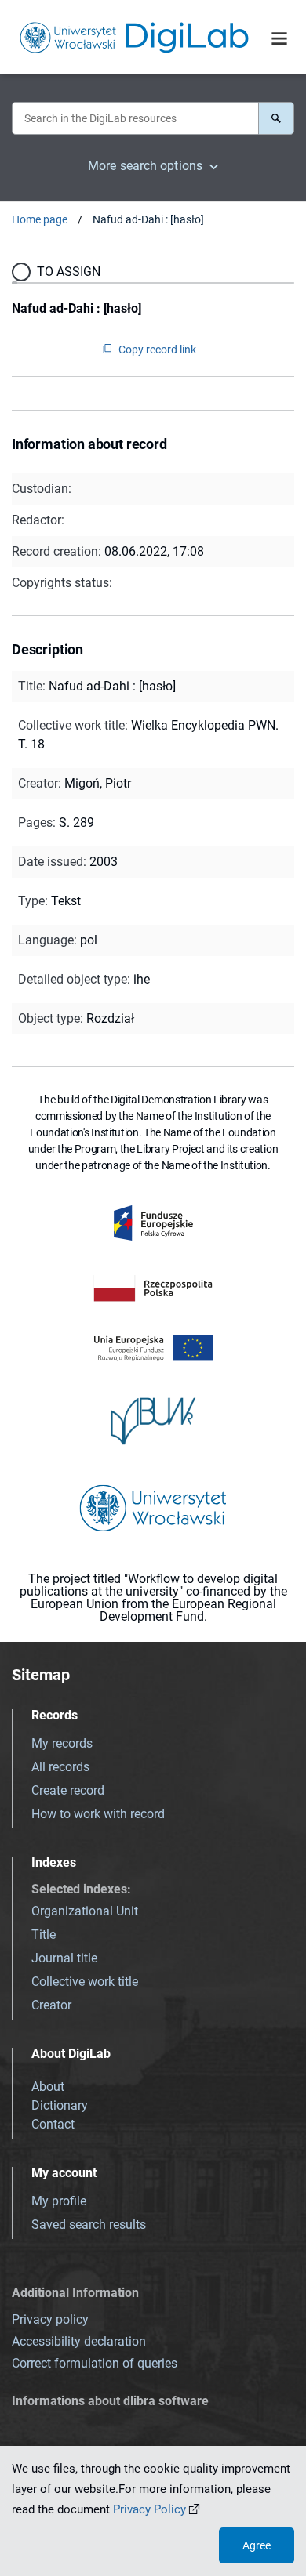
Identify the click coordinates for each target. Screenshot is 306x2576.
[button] (276, 118)
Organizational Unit (85, 1911)
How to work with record (98, 1814)
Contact (53, 2124)
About (48, 2087)
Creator (51, 2005)
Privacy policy (50, 2319)
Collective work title (85, 1982)
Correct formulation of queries (95, 2363)
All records (60, 1767)
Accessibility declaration (79, 2341)
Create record (68, 1790)
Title (44, 1935)
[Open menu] (279, 38)
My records (62, 1743)
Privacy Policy (149, 2509)
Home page (40, 219)
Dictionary (60, 2105)
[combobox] (135, 118)
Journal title (64, 1958)
